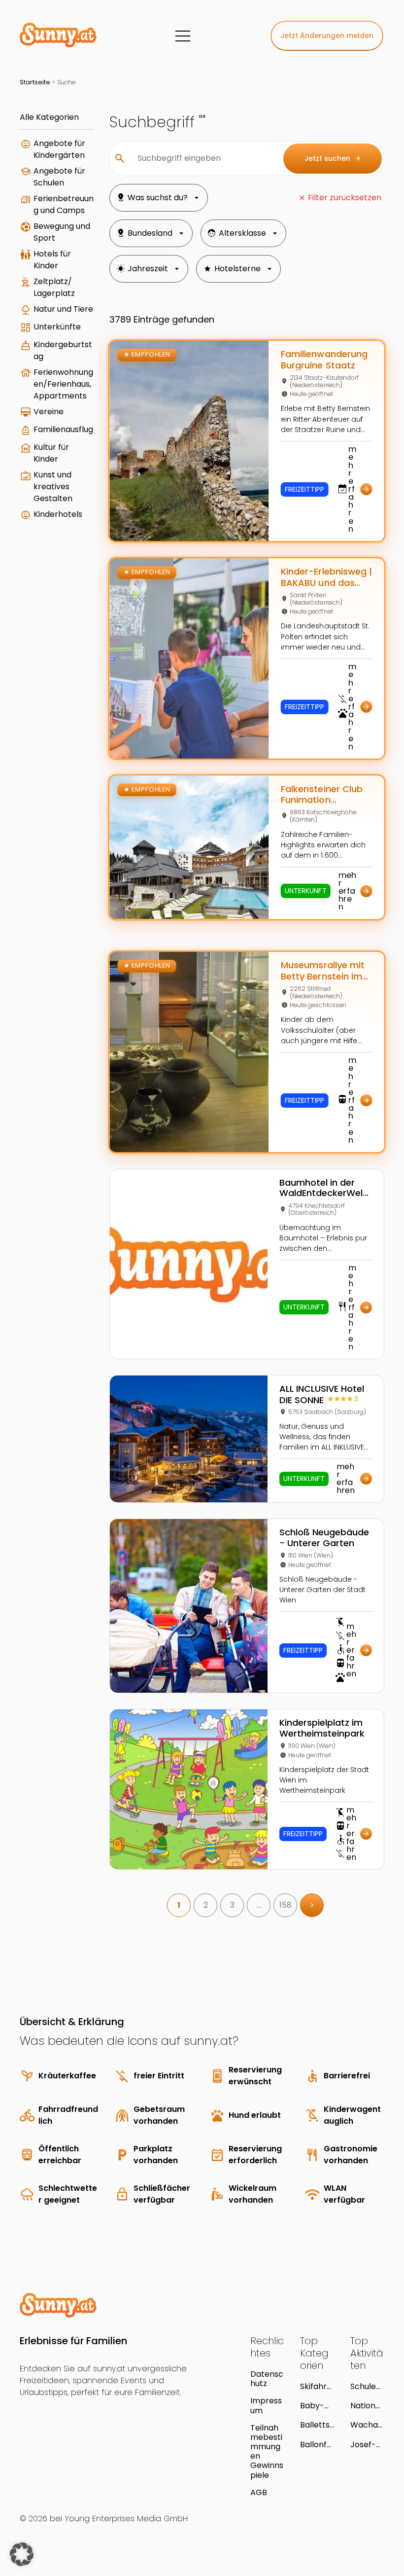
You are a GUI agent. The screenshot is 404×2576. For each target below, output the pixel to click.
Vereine (49, 412)
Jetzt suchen (333, 158)
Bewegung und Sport (62, 232)
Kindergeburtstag (63, 350)
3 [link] (232, 1905)
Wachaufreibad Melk (366, 2425)
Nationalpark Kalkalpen (367, 2406)
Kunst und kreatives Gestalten (53, 487)
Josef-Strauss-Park (367, 2445)
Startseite (35, 82)
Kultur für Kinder (51, 453)
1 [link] (179, 1905)
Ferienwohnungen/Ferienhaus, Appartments (63, 384)
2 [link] (206, 1905)
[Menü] (183, 36)
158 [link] (286, 1905)
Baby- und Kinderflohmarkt (317, 2406)
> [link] (312, 1905)
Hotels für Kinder (52, 260)
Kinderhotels (58, 514)
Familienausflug (63, 429)
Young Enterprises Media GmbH (126, 2519)
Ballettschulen (315, 2425)
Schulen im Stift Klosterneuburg (367, 2386)
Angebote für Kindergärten (59, 149)
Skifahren (316, 2386)
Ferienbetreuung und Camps (64, 204)
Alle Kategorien (49, 117)
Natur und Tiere (63, 309)
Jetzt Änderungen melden (327, 36)
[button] (22, 2554)
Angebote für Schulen (59, 177)
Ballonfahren (316, 2445)
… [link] (259, 1905)
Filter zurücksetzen (345, 198)
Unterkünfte (57, 327)
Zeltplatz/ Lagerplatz (54, 287)
